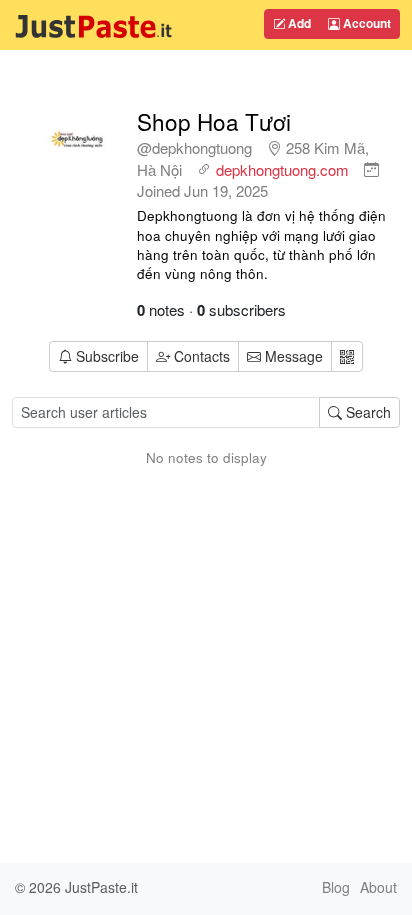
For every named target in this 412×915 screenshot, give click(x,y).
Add (298, 23)
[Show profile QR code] (347, 356)
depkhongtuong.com (282, 169)
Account (365, 23)
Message (292, 356)
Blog (336, 887)
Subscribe (107, 356)
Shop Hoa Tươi (214, 121)
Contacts (202, 356)
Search (366, 412)
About (378, 887)
